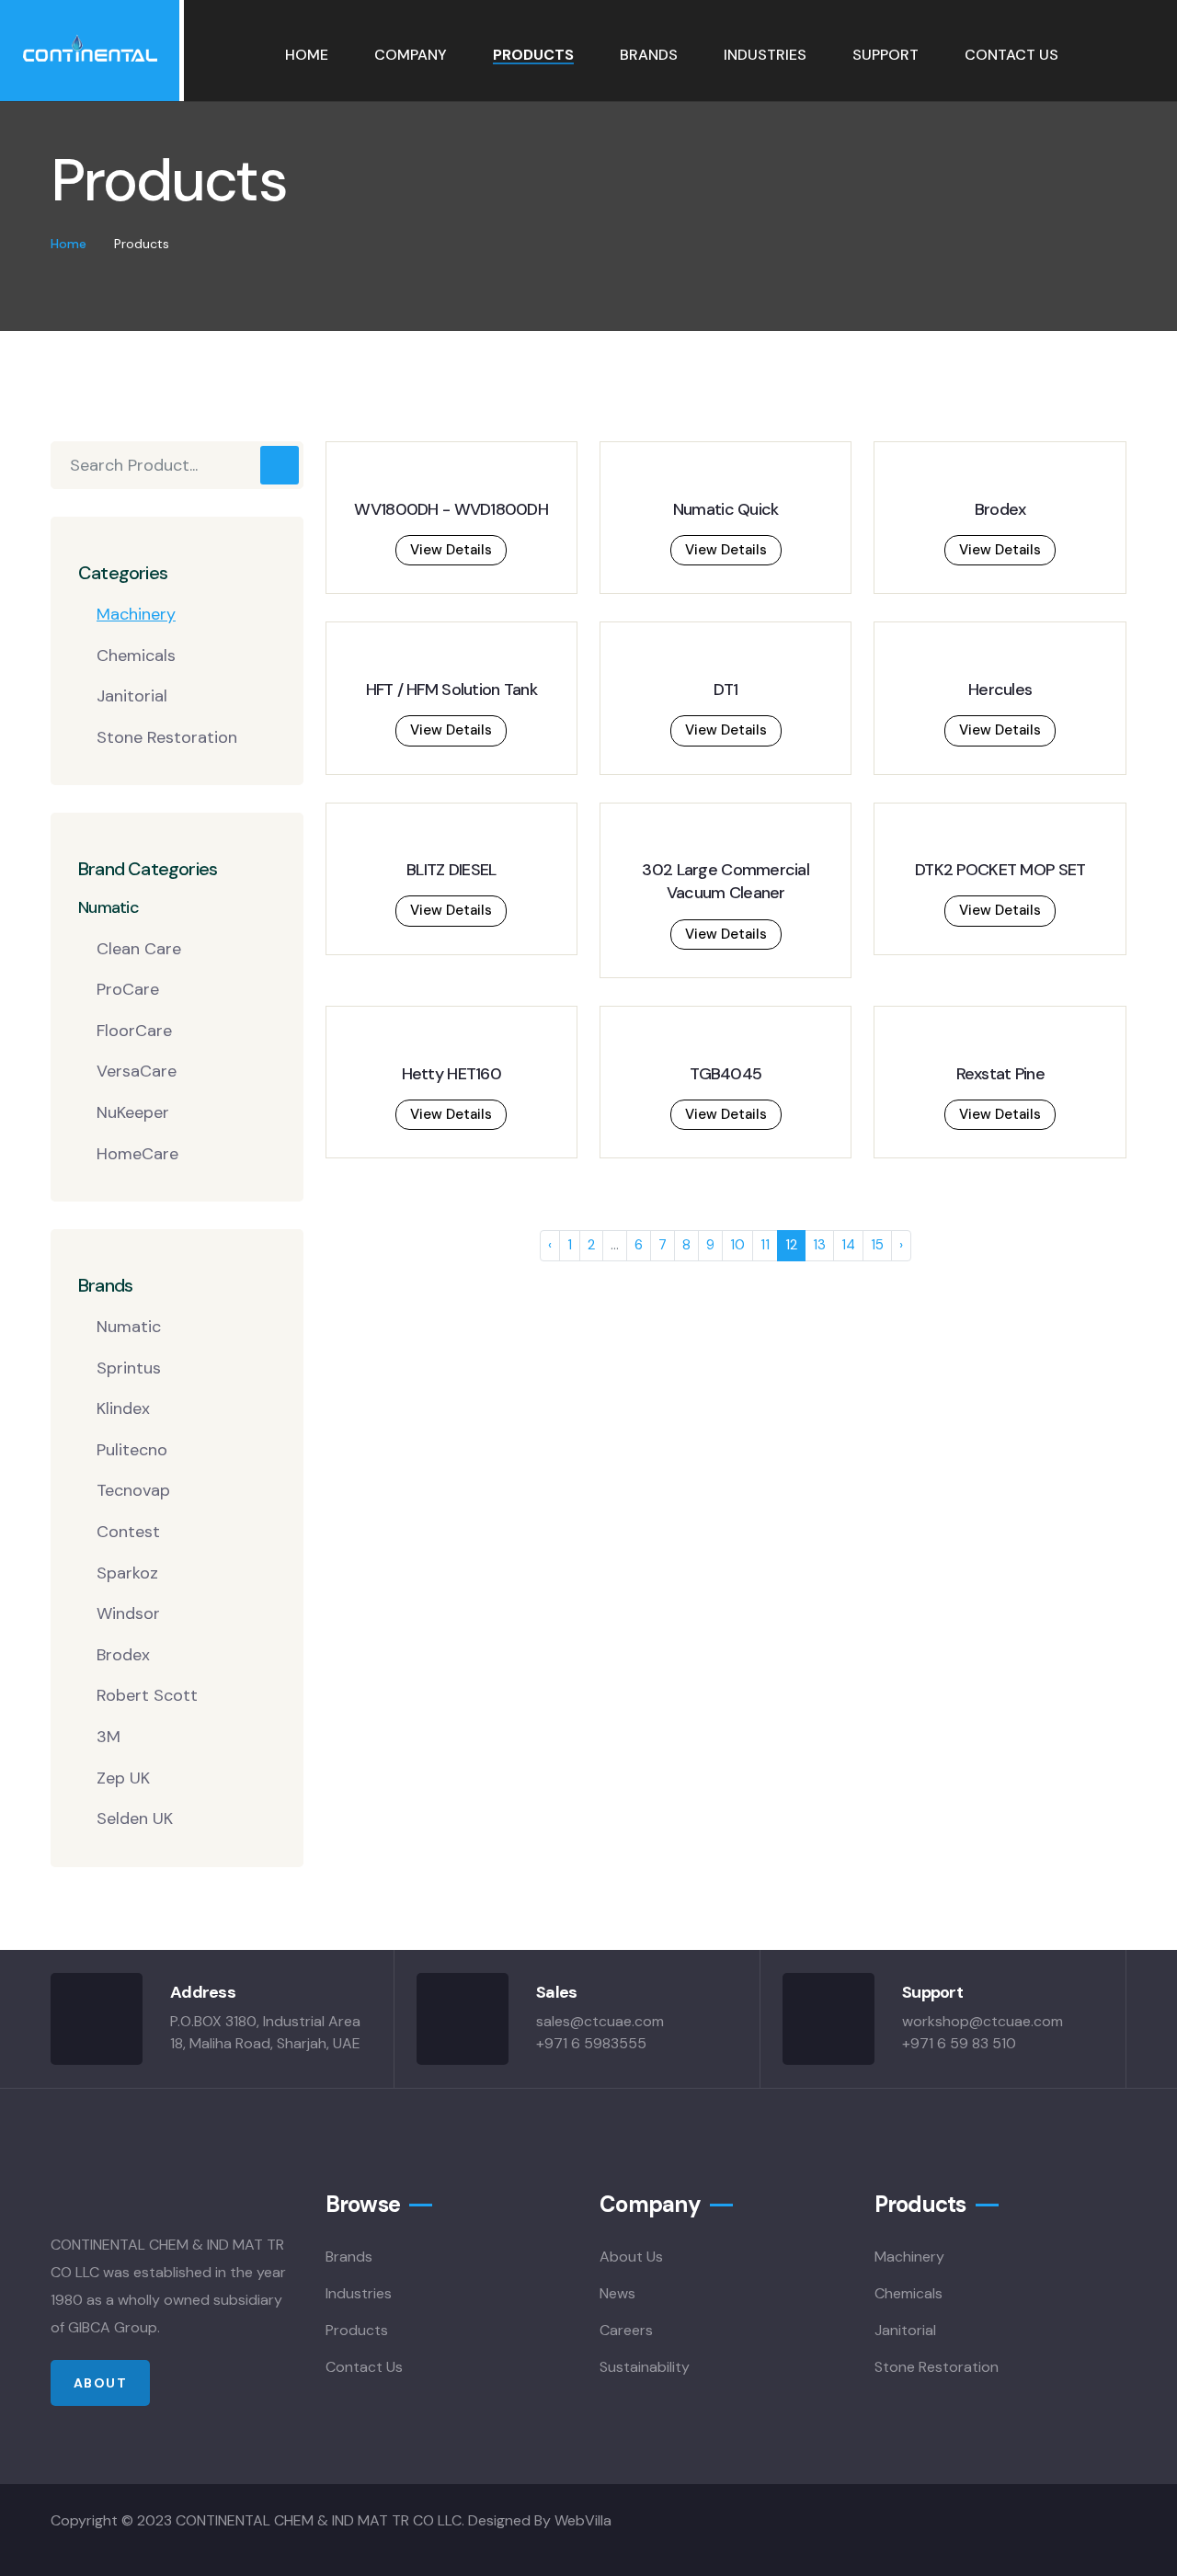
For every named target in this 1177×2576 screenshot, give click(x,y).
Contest (128, 1532)
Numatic (129, 1327)
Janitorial (132, 696)
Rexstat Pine (1000, 1074)
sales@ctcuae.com (600, 2021)
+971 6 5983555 (591, 2043)
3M (109, 1737)
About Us (631, 2257)
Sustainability (645, 2367)
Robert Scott (147, 1695)
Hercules (1000, 690)
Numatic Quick (726, 509)
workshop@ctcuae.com (983, 2021)
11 (765, 1245)
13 (819, 1245)
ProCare (128, 989)
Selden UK (135, 1818)
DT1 (726, 690)
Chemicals (136, 655)
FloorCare (134, 1031)
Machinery (136, 614)
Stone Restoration (167, 737)
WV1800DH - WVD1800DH (451, 509)
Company (411, 55)
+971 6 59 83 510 (959, 2043)
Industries (765, 55)
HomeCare (137, 1154)
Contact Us (1011, 55)
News (617, 2293)
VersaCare (137, 1071)
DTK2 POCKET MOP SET (1000, 870)
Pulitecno (132, 1450)
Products (533, 55)
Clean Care (139, 949)
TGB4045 (726, 1074)
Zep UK (123, 1778)
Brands (649, 55)
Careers (626, 2330)
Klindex (123, 1408)
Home (307, 55)
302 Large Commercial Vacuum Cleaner (726, 881)
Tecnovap (133, 1490)
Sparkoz (127, 1573)
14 (848, 1245)
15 (877, 1245)
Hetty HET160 (451, 1074)
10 (737, 1245)
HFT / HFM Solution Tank (451, 690)
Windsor (128, 1613)
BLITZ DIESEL (451, 870)
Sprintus (129, 1368)
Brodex (123, 1655)
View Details (451, 550)
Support (886, 55)
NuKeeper (133, 1112)
